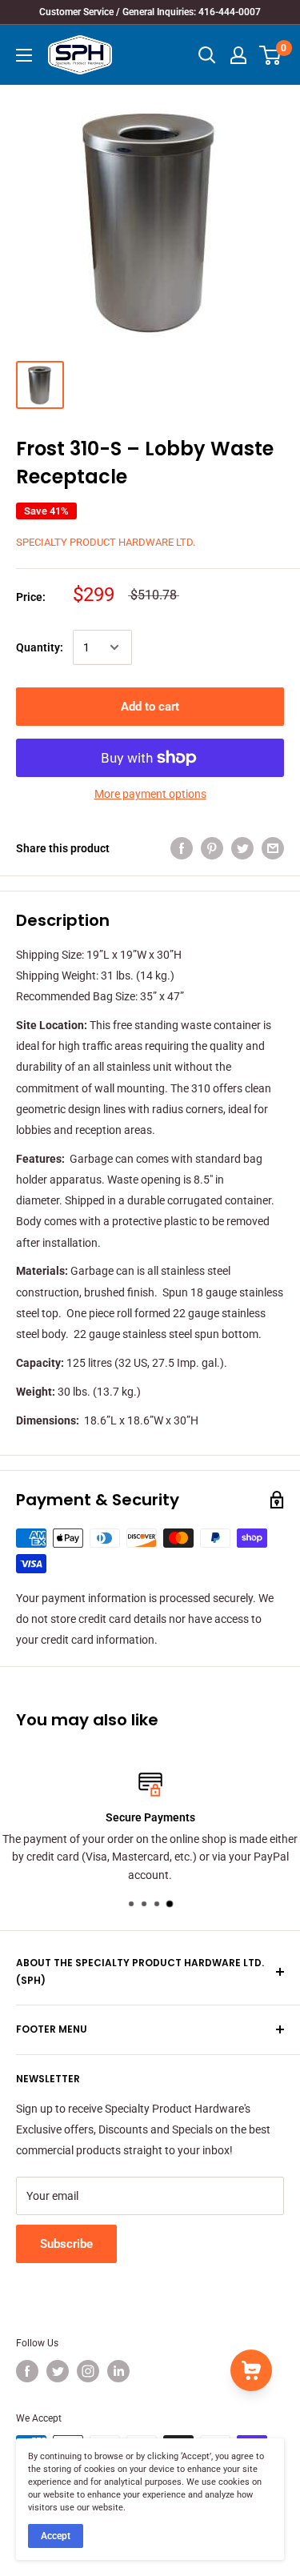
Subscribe (66, 2244)
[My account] (238, 55)
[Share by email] (273, 847)
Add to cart (150, 707)
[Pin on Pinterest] (212, 847)
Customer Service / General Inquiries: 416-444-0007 (150, 12)
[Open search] (207, 55)
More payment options (150, 794)
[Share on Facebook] (182, 847)
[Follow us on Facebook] (27, 2371)
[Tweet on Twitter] (242, 847)
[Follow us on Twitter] (58, 2371)
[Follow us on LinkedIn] (118, 2371)
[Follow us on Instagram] (88, 2371)
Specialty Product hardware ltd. (106, 542)
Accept (56, 2536)
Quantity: (40, 647)
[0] (271, 55)
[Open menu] (24, 55)
